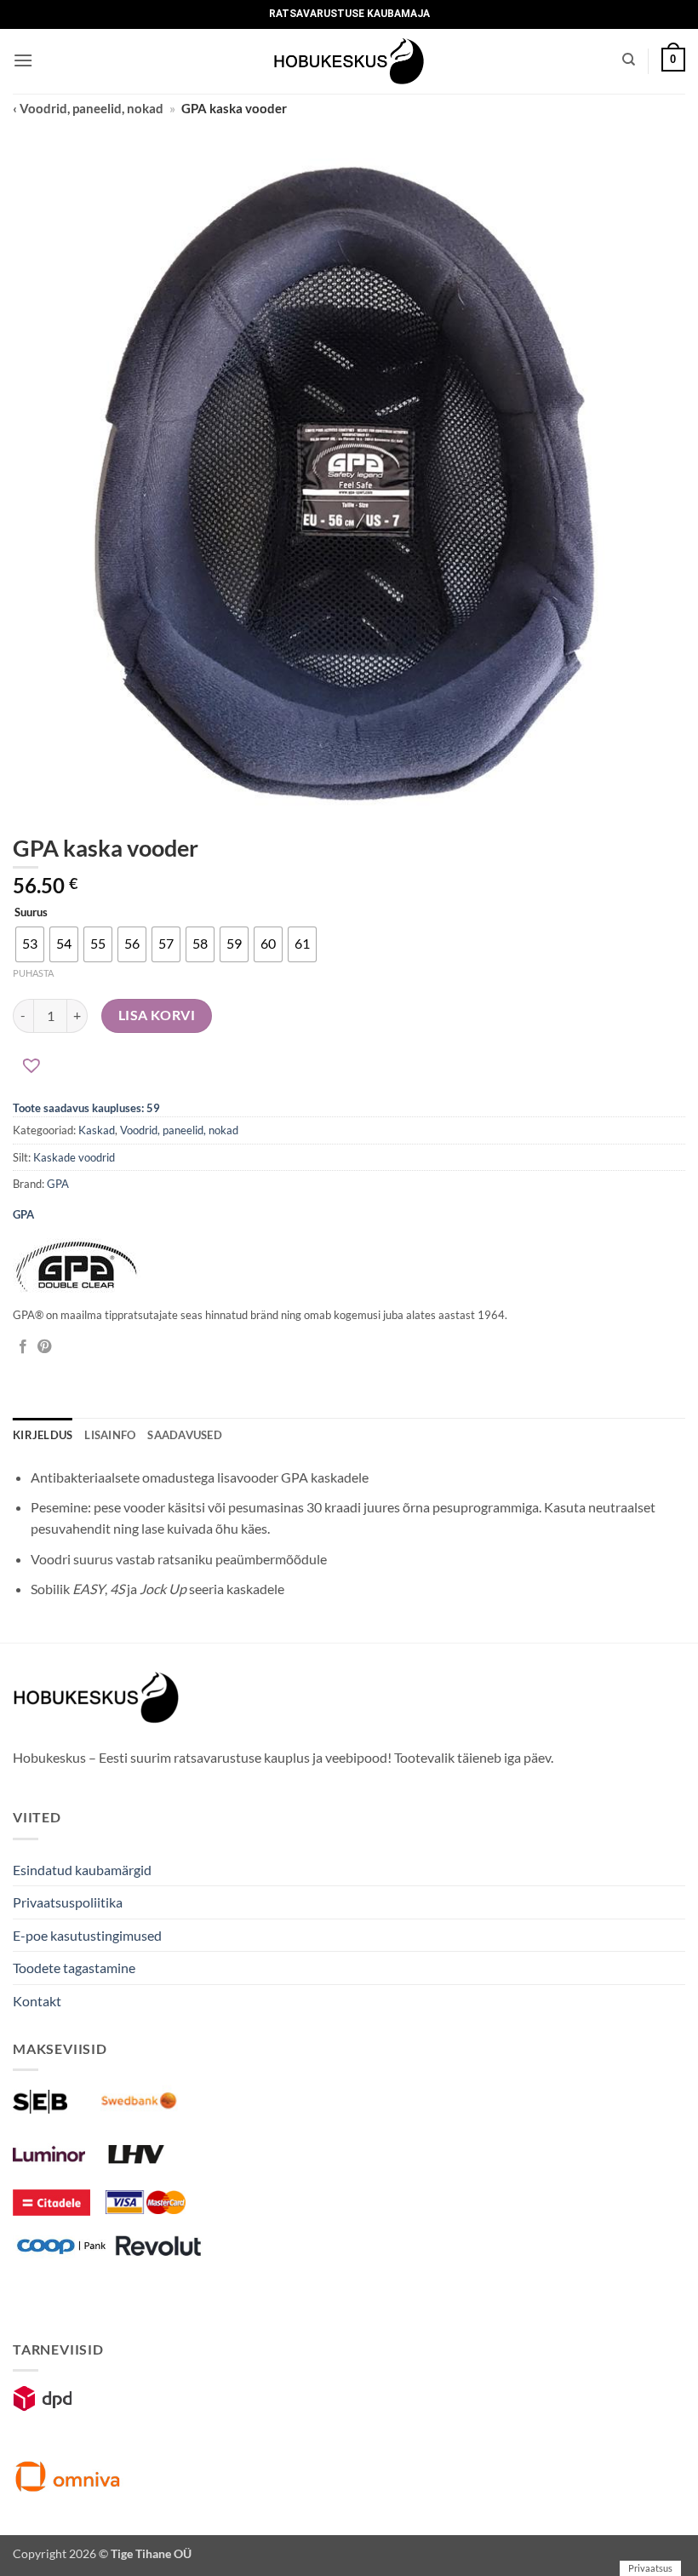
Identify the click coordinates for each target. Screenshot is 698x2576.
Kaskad (97, 1130)
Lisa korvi (157, 1015)
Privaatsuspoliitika (68, 1902)
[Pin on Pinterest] (44, 1347)
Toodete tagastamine (74, 1968)
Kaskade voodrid (74, 1157)
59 (153, 1108)
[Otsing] (629, 60)
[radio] (30, 944)
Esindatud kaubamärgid (82, 1870)
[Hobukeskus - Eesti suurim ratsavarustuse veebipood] (349, 61)
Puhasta (33, 973)
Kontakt (37, 2001)
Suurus (31, 913)
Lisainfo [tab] (110, 1435)
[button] (23, 60)
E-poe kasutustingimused (87, 1935)
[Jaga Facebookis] (23, 1347)
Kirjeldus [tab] (43, 1435)
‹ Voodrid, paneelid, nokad (88, 108)
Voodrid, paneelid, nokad (179, 1130)
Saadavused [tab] (185, 1435)
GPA (58, 1184)
